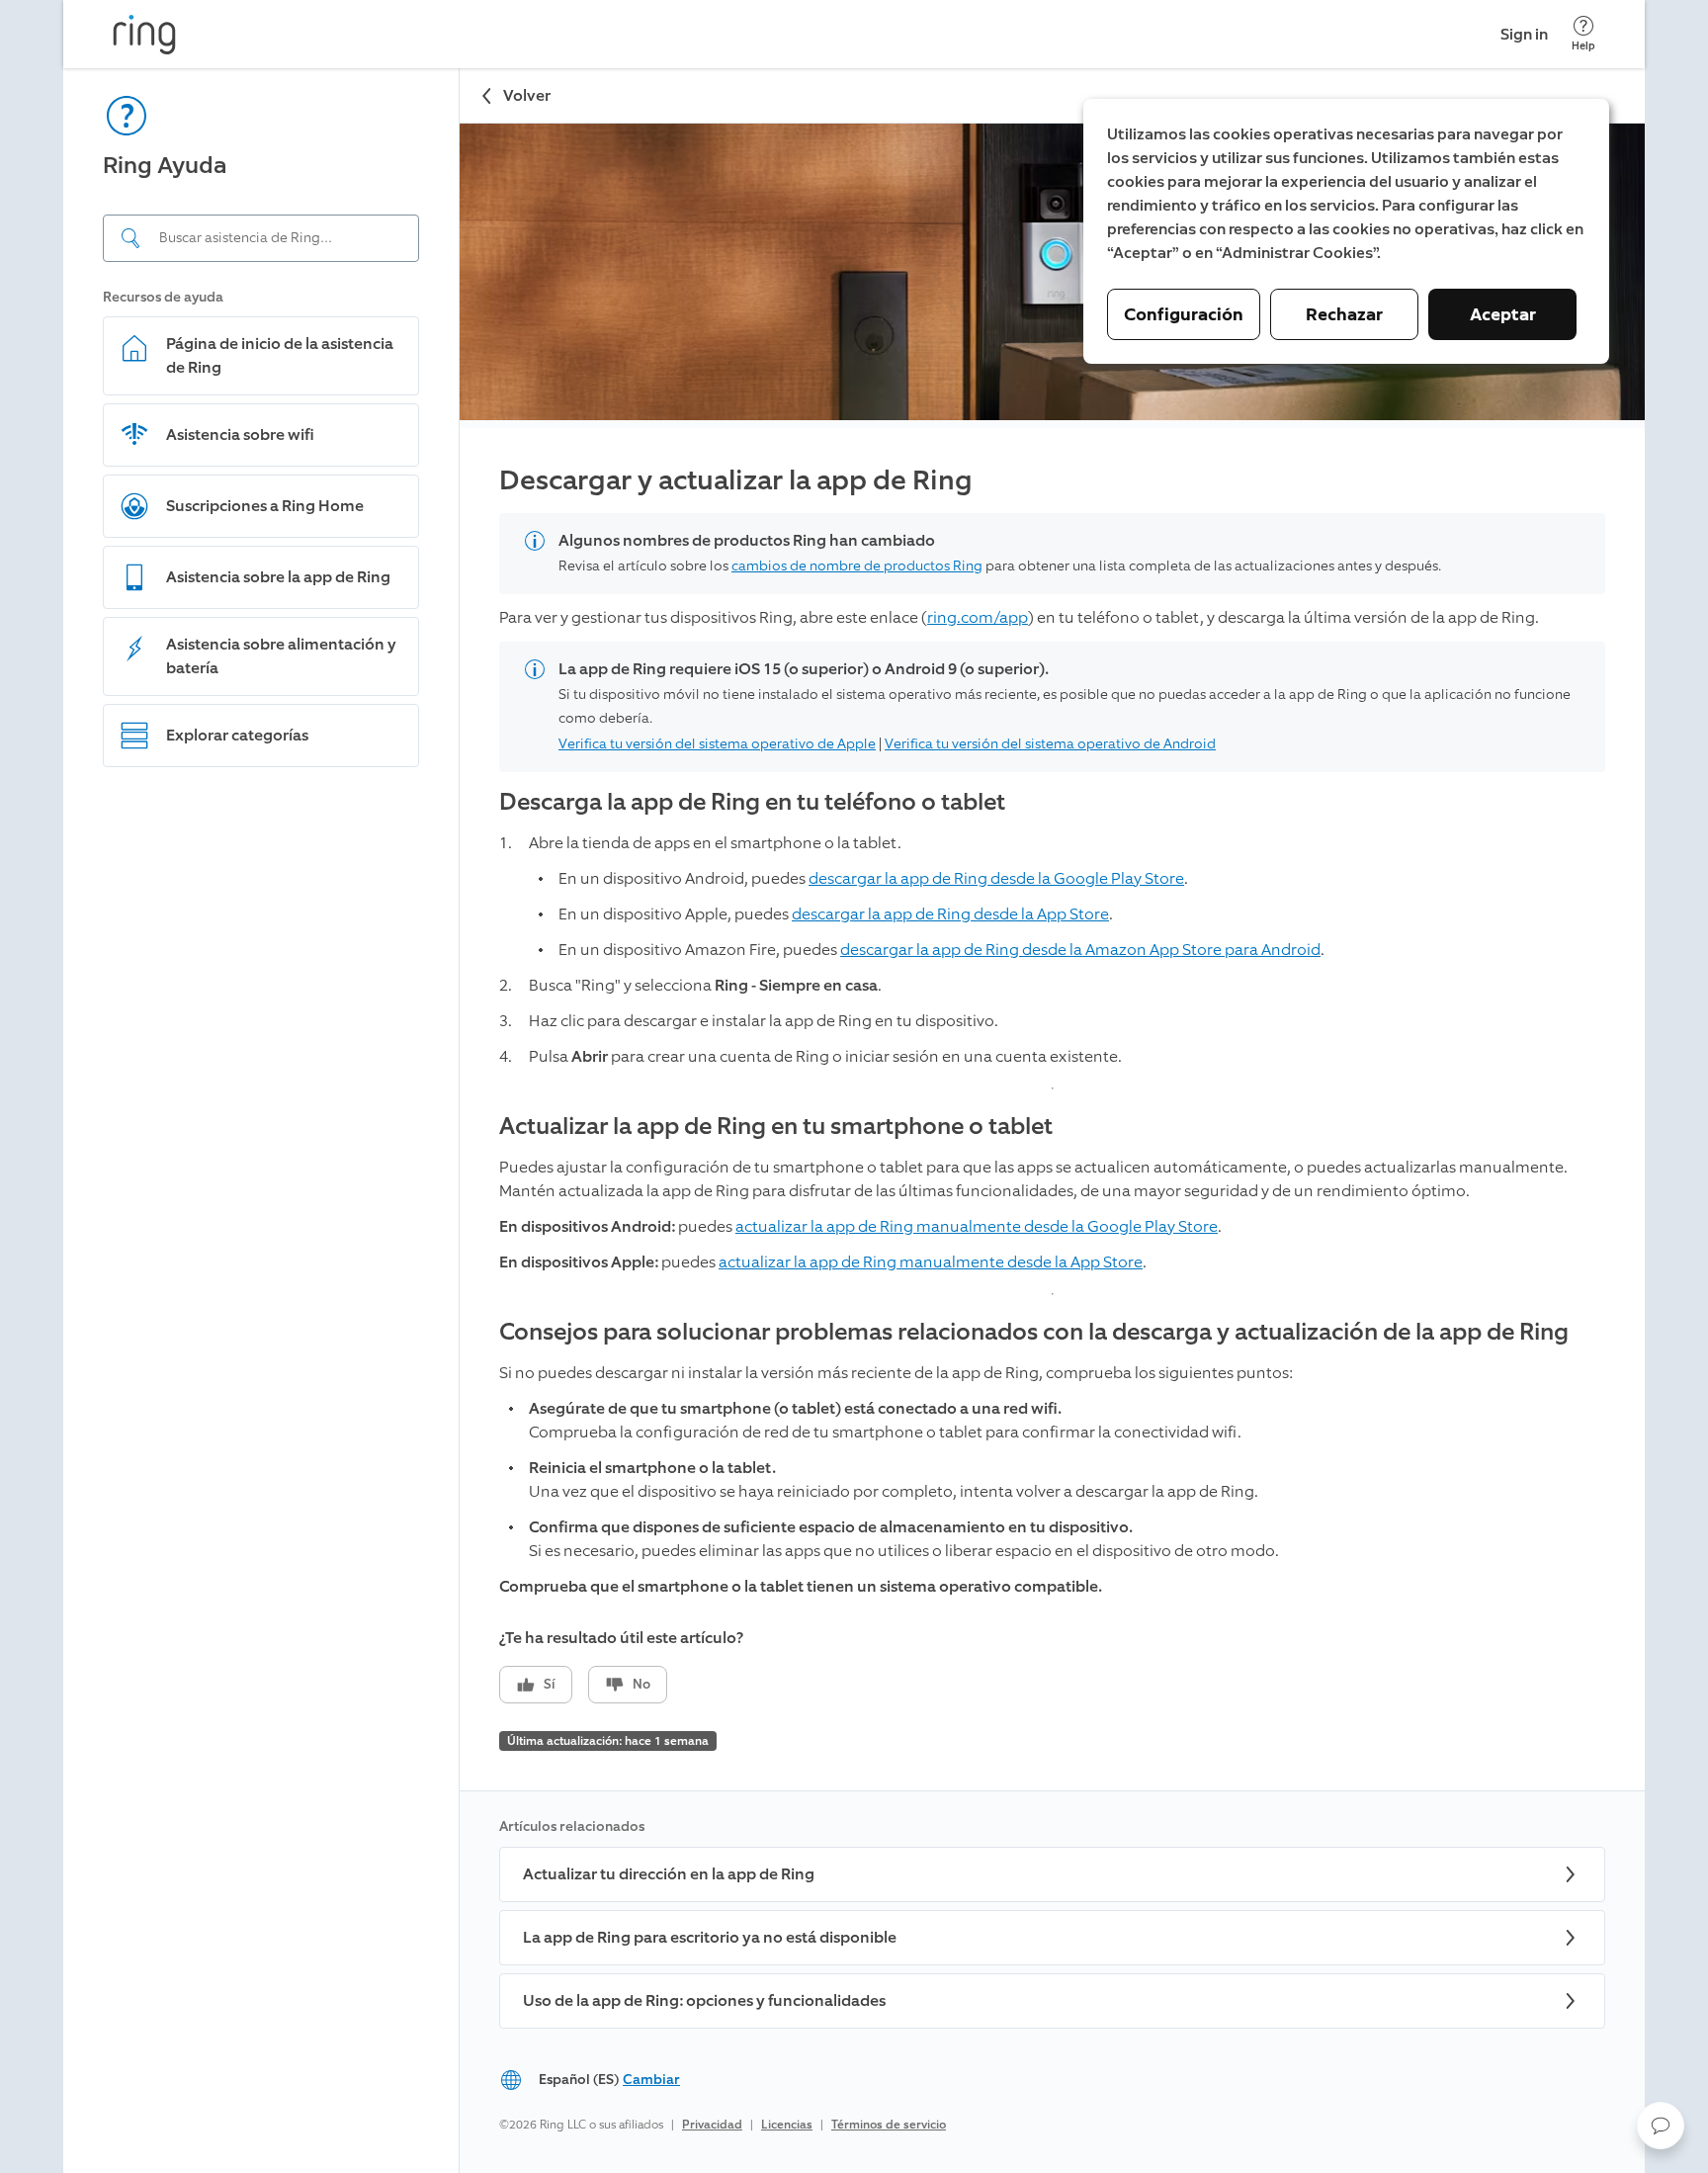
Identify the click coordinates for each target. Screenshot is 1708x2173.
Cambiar (651, 2080)
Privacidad (712, 2125)
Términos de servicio (889, 2125)
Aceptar (1503, 314)
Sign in (1524, 34)
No (641, 1684)
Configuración (1184, 314)
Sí (550, 1684)
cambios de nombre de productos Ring (857, 566)
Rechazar (1344, 314)
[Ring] (144, 35)
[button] (1661, 2126)
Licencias (787, 2125)
